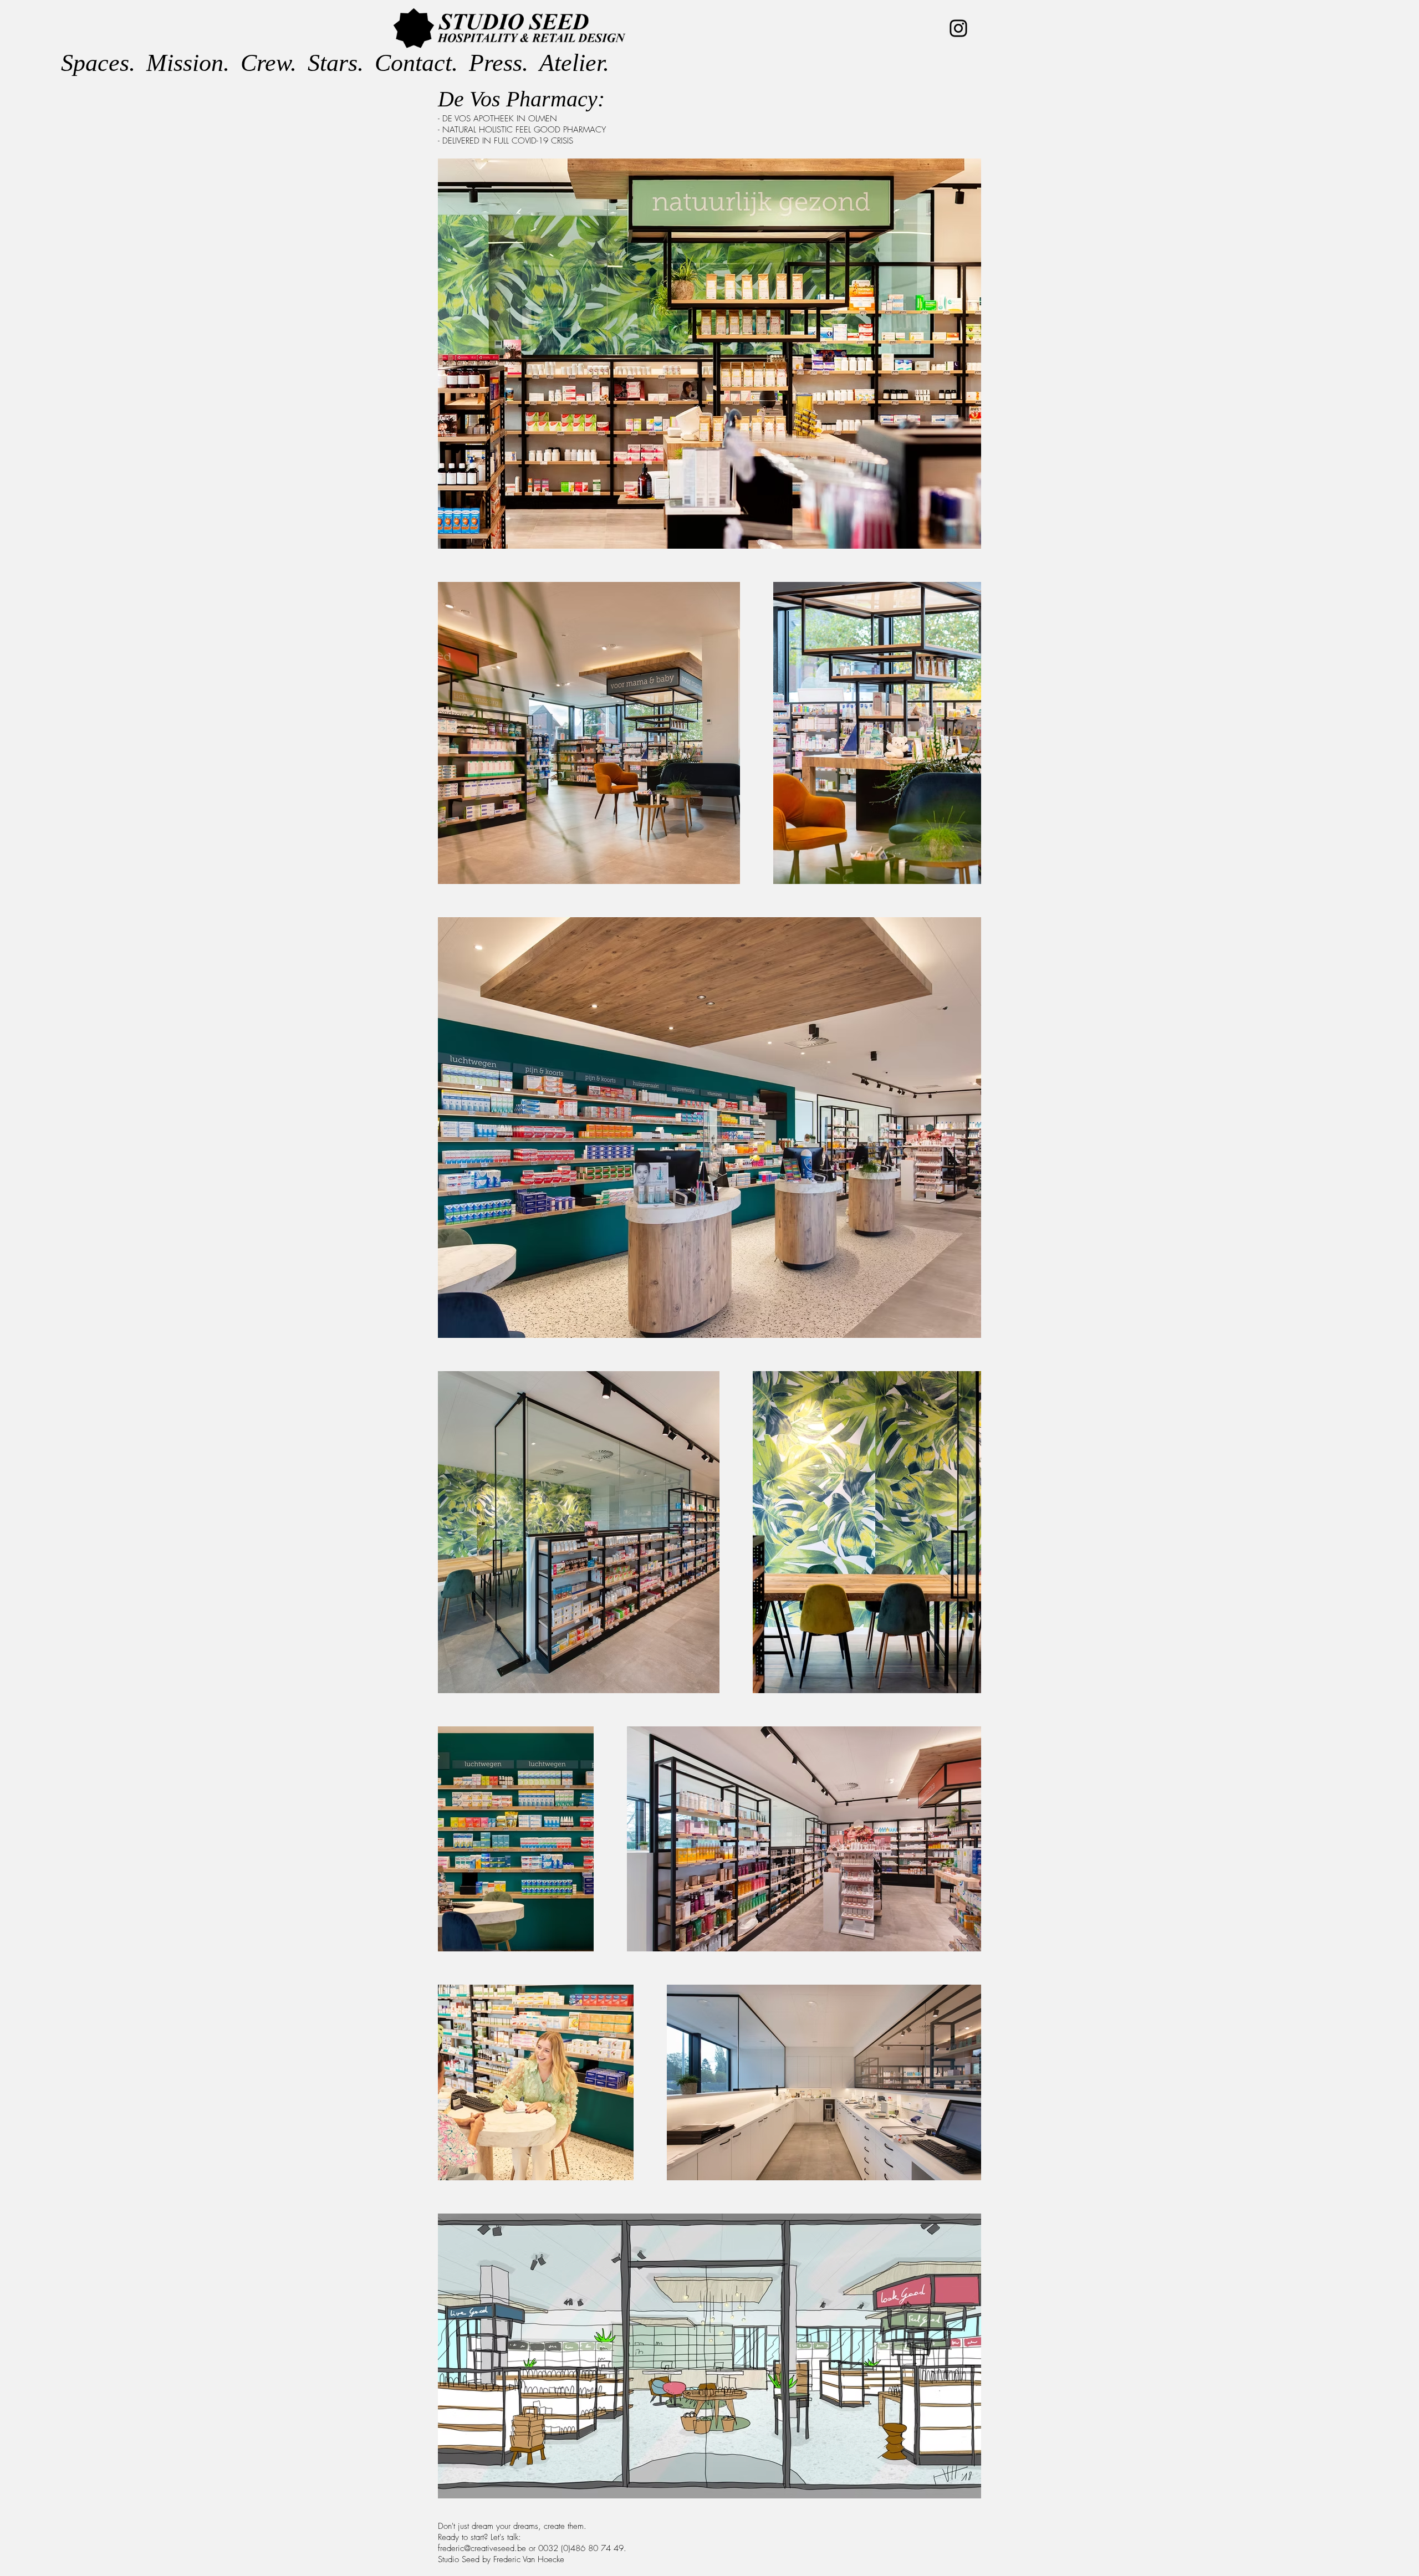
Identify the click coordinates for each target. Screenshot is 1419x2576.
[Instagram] (958, 28)
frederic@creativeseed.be (482, 2548)
